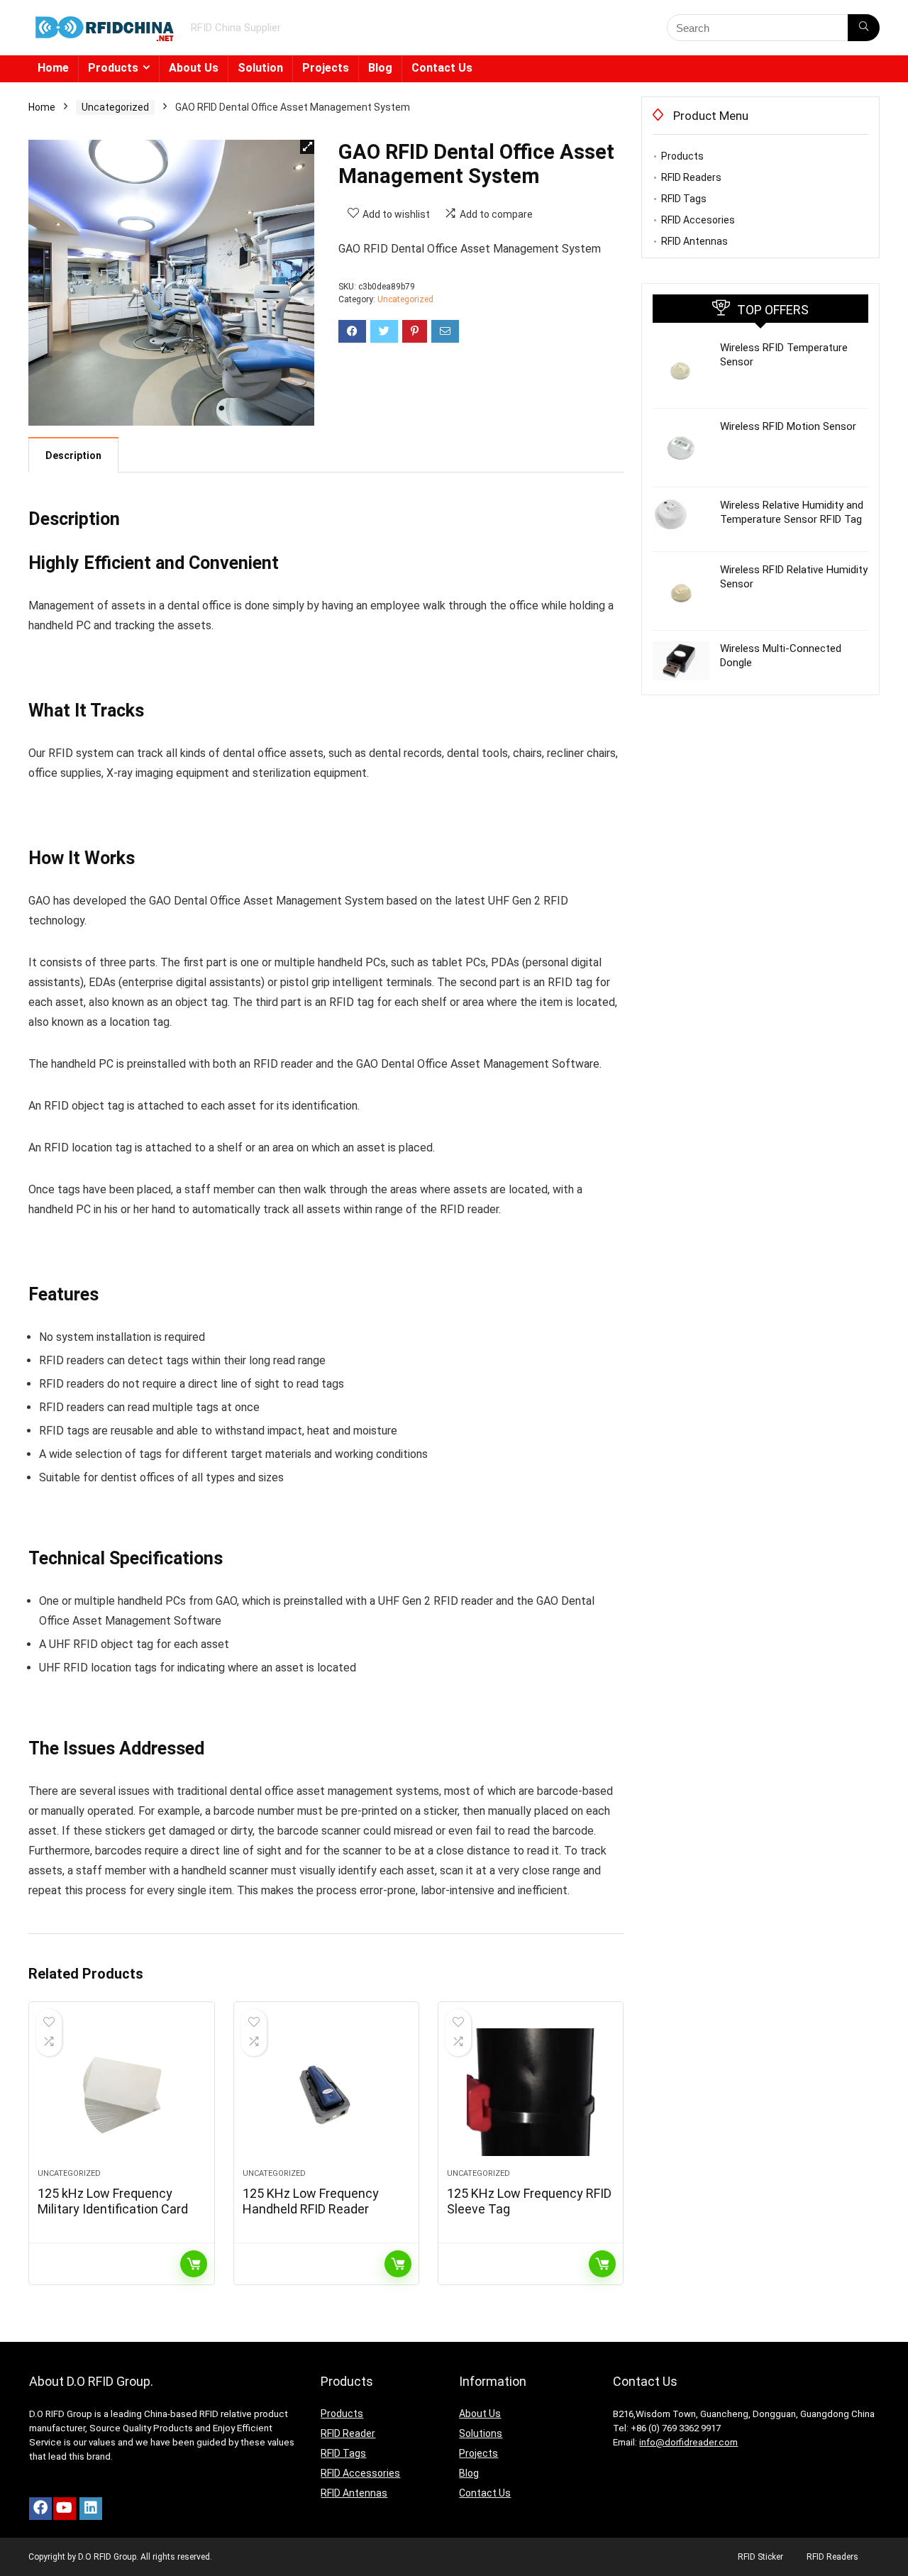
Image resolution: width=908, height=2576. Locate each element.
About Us (194, 68)
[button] (307, 147)
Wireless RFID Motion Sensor (788, 426)
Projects (326, 68)
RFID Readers (691, 177)
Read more (194, 2264)
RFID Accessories (360, 2473)
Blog (380, 68)
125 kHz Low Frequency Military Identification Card (113, 2201)
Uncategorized (115, 107)
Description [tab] (73, 455)
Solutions (481, 2433)
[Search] (864, 28)
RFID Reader (348, 2433)
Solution (260, 68)
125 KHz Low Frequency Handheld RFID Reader (311, 2201)
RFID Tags (684, 199)
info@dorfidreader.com (688, 2442)
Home (53, 68)
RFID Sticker (760, 2557)
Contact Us (442, 68)
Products (113, 68)
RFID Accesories (698, 220)
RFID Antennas (694, 241)
